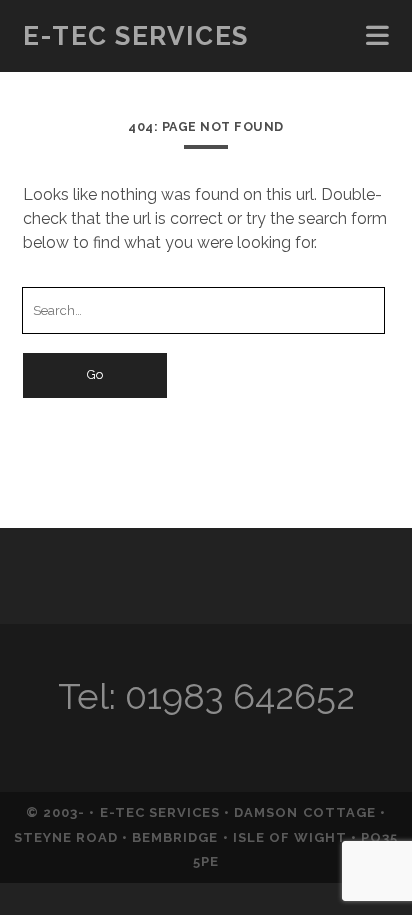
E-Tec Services (136, 36)
